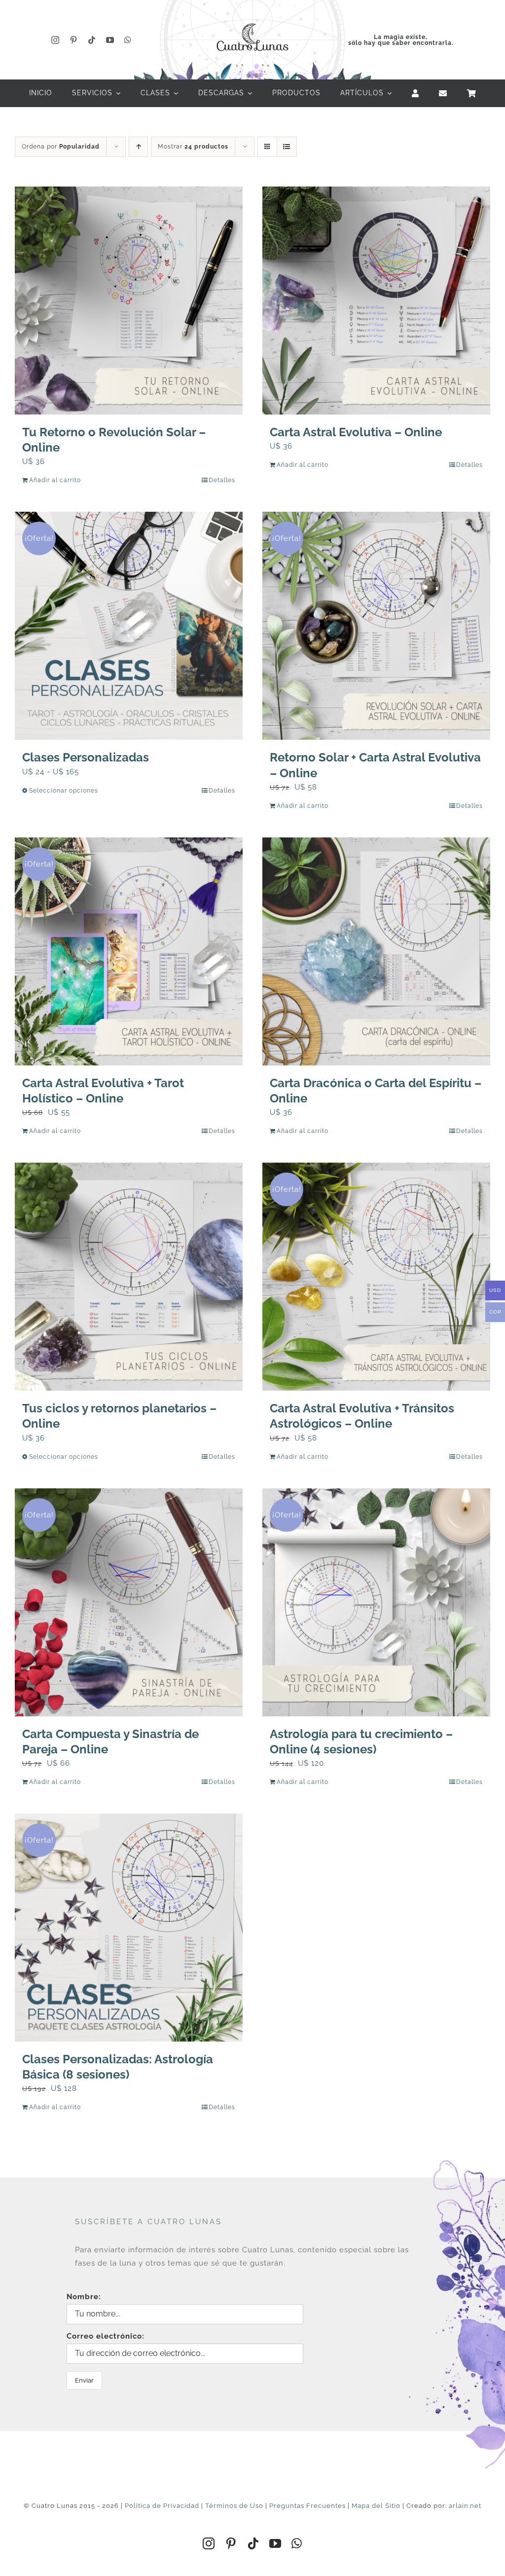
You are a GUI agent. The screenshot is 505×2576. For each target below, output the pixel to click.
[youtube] (110, 40)
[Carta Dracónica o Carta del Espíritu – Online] (376, 951)
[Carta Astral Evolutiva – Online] (376, 301)
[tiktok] (92, 40)
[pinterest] (74, 40)
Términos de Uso (234, 2506)
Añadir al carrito (55, 480)
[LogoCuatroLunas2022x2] (252, 21)
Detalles (222, 480)
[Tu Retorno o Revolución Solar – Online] (129, 301)
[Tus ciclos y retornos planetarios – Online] (129, 1277)
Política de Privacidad (162, 2506)
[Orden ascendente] (138, 147)
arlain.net (465, 2506)
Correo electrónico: (106, 2336)
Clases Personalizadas (86, 757)
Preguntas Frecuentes (307, 2506)
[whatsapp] (128, 40)
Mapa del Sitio (376, 2506)
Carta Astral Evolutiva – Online (356, 432)
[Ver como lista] (287, 147)
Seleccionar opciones (64, 791)
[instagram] (55, 40)
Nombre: (84, 2297)
